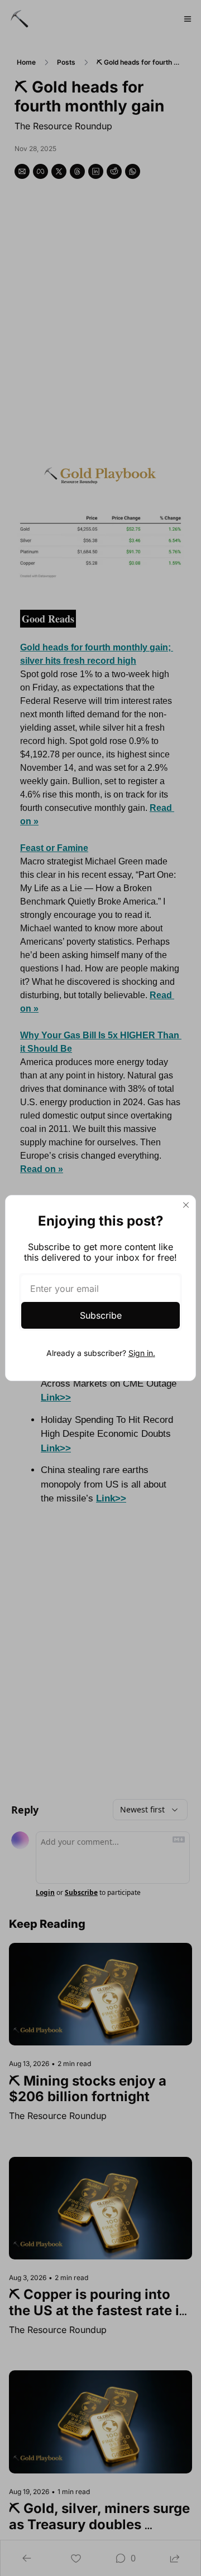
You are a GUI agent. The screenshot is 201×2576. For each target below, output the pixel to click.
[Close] (186, 1205)
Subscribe (101, 1315)
